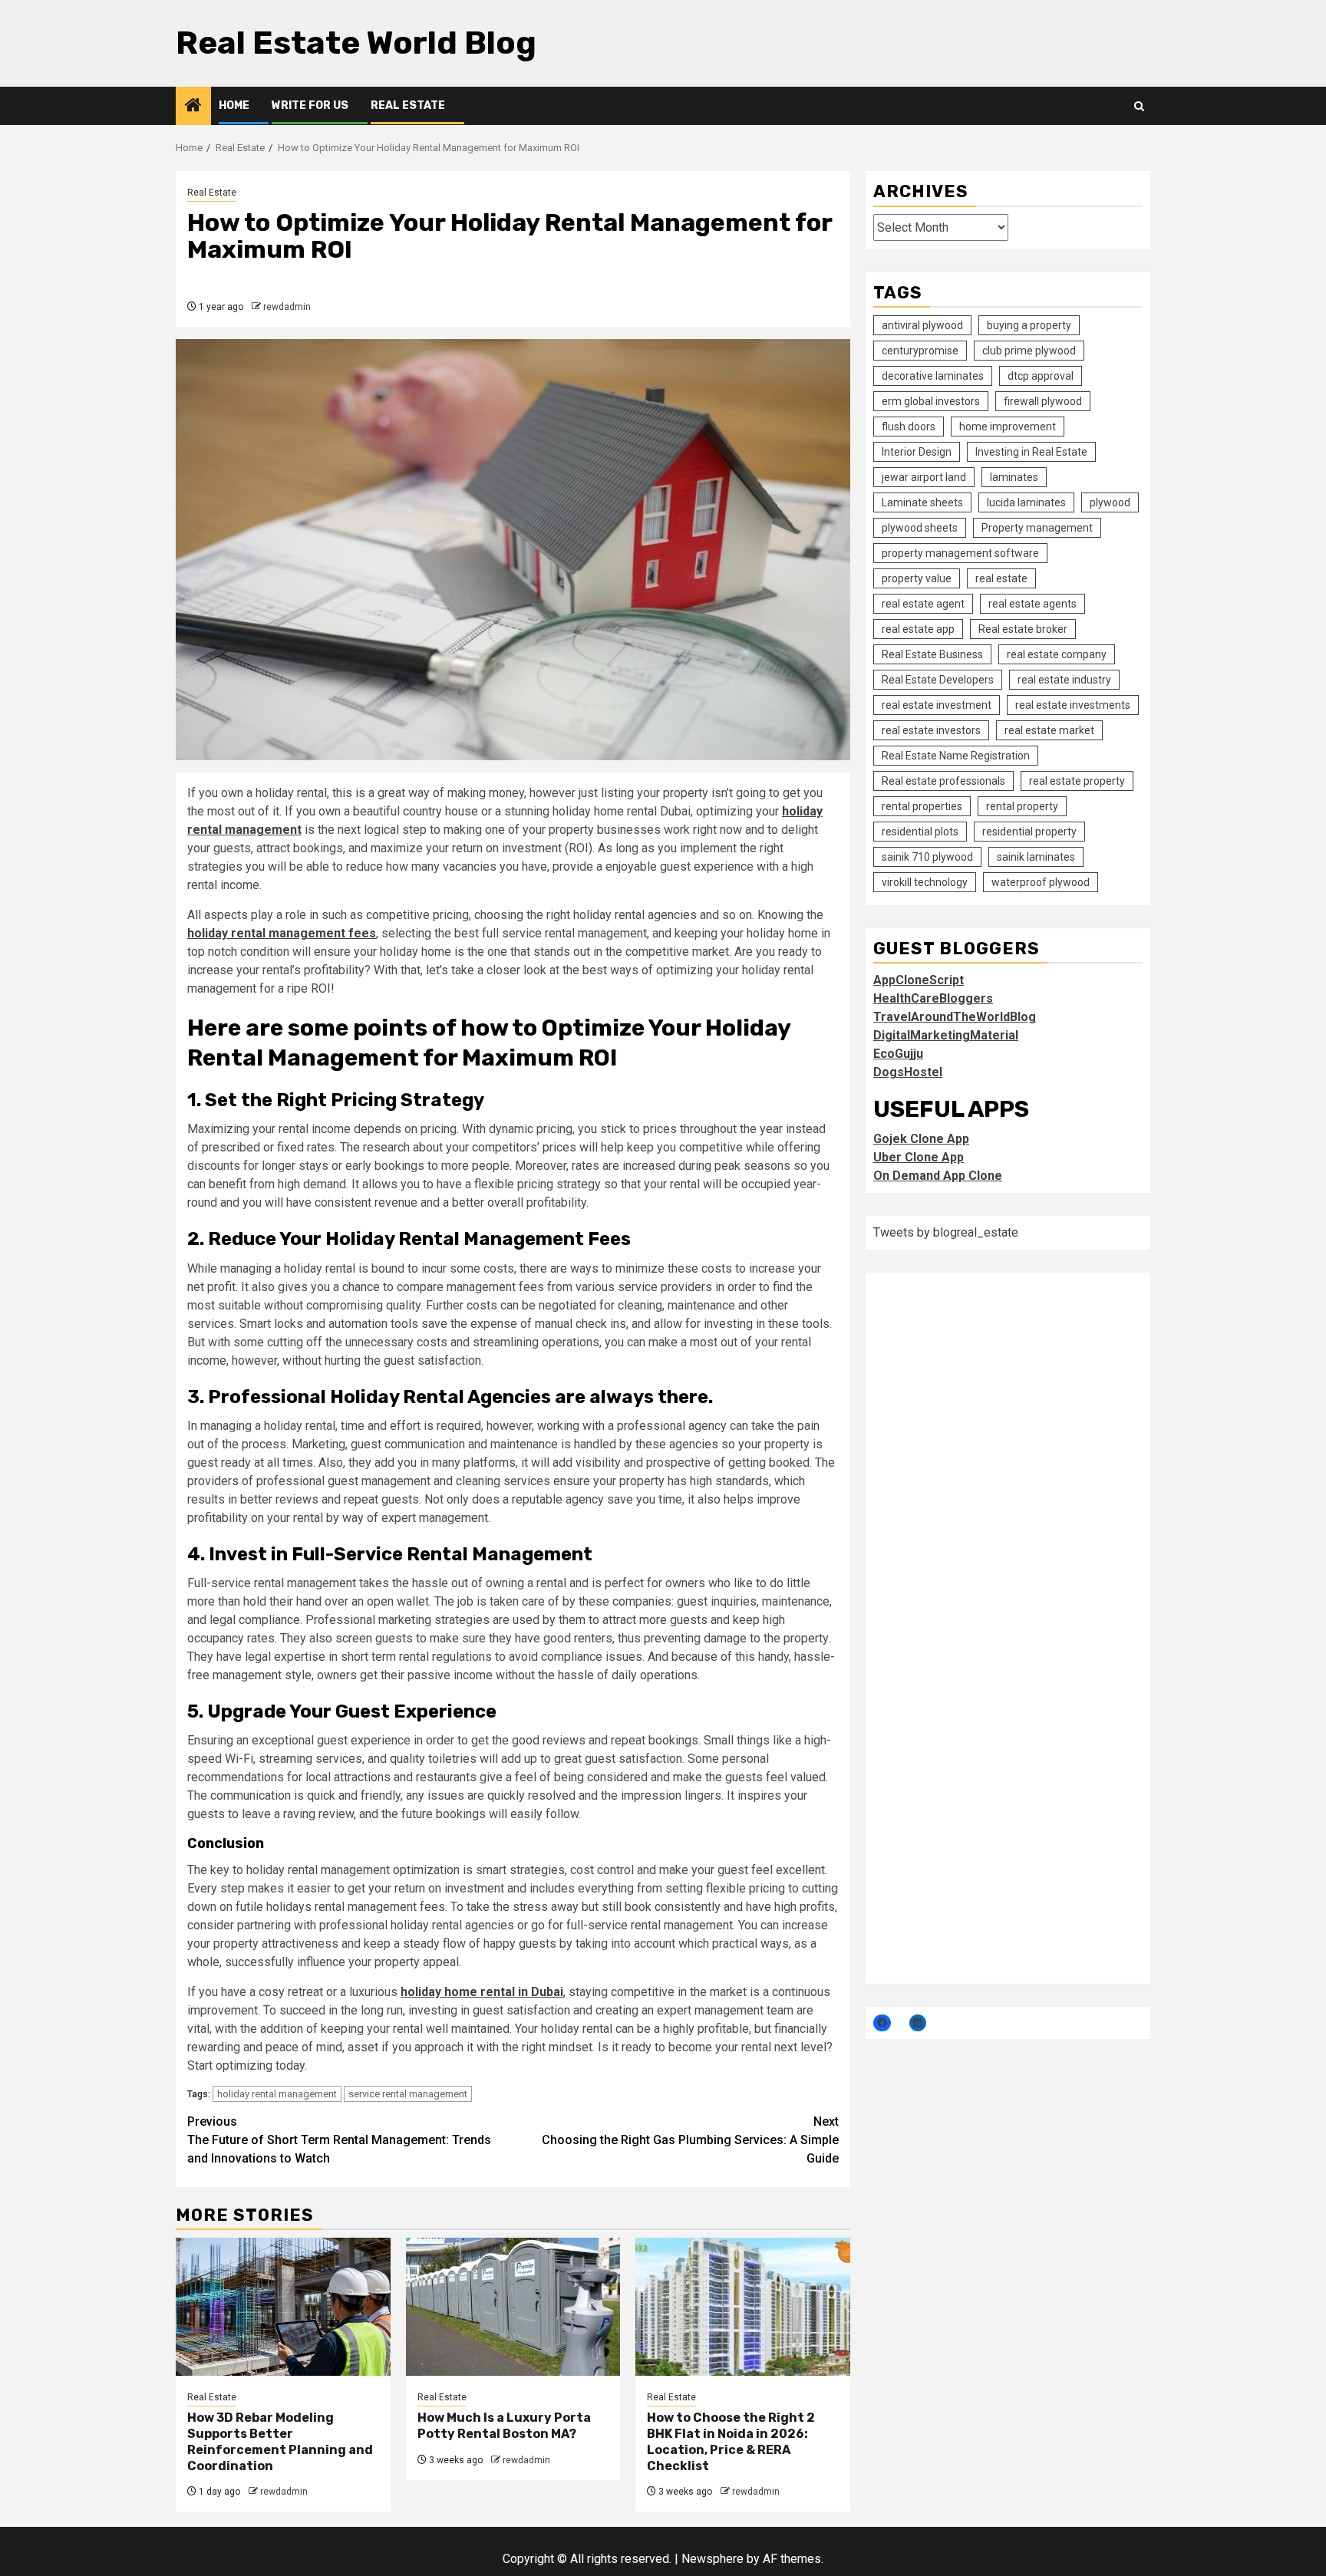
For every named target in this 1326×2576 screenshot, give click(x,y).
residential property (1029, 831)
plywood (1110, 502)
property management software (960, 552)
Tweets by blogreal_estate (946, 1232)
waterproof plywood (1041, 881)
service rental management (408, 2094)
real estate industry (1064, 679)
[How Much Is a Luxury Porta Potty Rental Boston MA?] (513, 2307)
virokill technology (925, 881)
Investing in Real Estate (1031, 451)
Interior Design (917, 451)
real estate (1001, 578)
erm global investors (931, 400)
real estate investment (937, 704)
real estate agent (923, 603)
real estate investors (931, 730)
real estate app (918, 628)
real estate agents (1032, 603)
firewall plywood (1043, 400)
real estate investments (1073, 704)
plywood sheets (920, 527)
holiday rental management (277, 2094)
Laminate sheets (922, 502)
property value (917, 578)
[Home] (193, 107)
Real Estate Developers (938, 679)
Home (234, 105)
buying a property (1029, 324)
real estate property (1077, 780)
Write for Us (310, 105)
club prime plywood (1029, 350)
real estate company (1057, 654)
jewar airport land (924, 476)
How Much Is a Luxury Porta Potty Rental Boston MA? (504, 2426)
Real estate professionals (943, 780)
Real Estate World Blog (356, 43)
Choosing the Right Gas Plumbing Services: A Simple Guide (690, 2140)
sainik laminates (1036, 856)
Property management (1037, 527)
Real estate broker (1023, 628)
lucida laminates (1026, 502)
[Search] (1139, 106)
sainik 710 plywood (927, 856)
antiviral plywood (922, 324)
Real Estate (408, 105)
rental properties (922, 805)
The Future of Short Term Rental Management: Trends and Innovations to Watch (339, 2140)
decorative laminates (933, 375)
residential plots (920, 831)
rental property (1022, 805)
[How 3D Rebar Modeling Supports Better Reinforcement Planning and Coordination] (283, 2307)
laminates (1014, 476)
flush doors (909, 426)
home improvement (1008, 426)
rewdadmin (287, 307)
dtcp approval (1041, 375)
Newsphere (712, 2559)
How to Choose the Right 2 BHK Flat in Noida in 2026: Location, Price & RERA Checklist (731, 2441)
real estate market (1049, 730)
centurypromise (920, 350)
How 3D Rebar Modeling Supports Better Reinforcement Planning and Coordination (280, 2441)
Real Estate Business (932, 654)
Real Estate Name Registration (956, 755)
